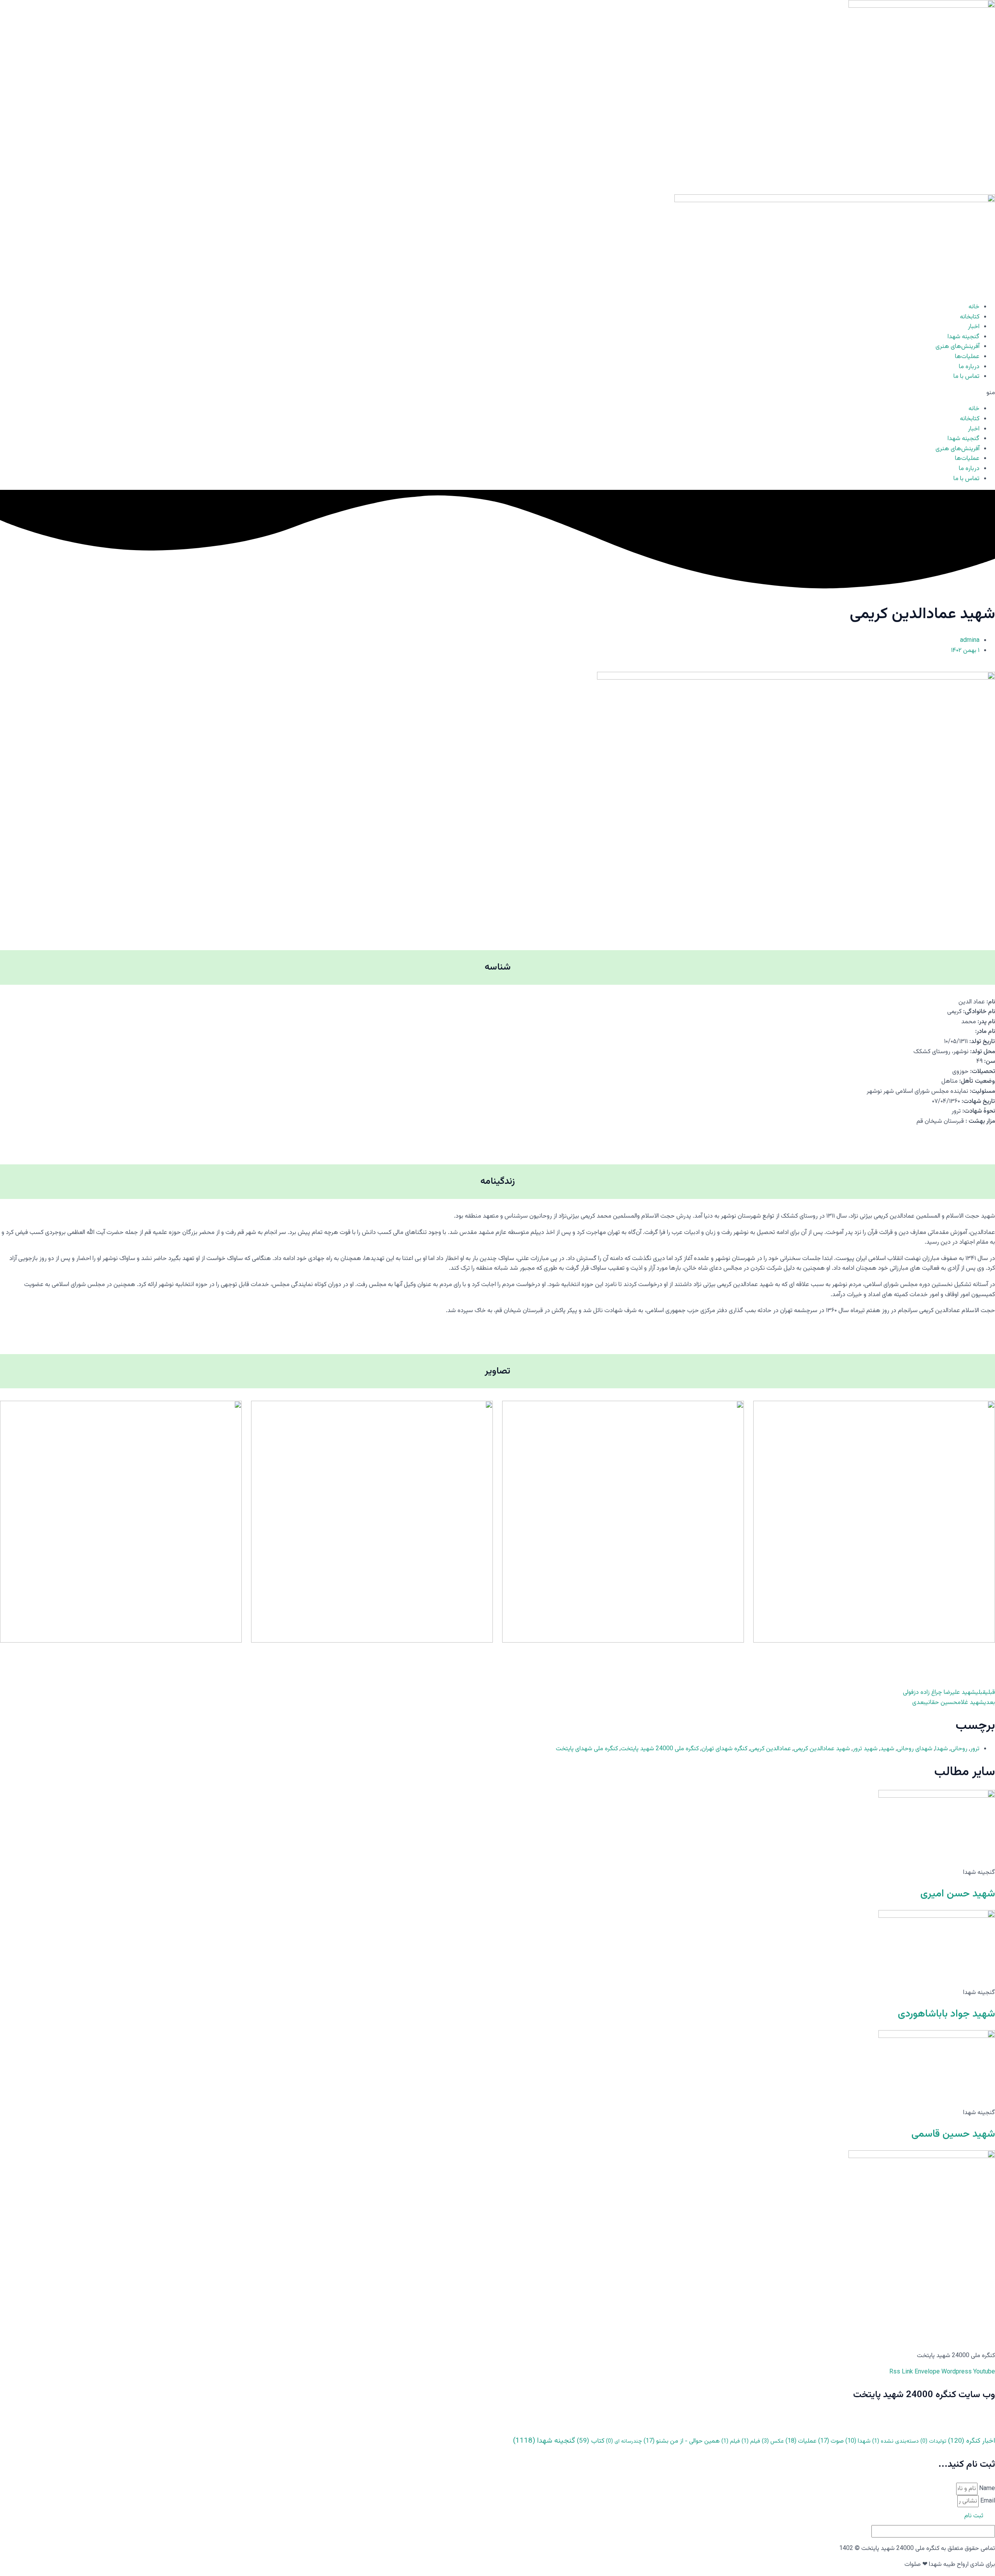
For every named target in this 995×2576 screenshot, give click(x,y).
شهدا (942, 1749)
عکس (773, 2441)
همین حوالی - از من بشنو (682, 2441)
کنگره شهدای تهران (724, 1749)
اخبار (974, 327)
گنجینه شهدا (964, 337)
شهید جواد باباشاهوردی (946, 2014)
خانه (974, 307)
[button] (497, 393)
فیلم (751, 2441)
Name (986, 2489)
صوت (831, 2441)
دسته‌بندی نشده (895, 2441)
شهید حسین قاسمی (953, 2134)
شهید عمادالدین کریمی (822, 1749)
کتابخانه (970, 317)
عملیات (801, 2441)
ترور (975, 1749)
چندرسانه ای (624, 2441)
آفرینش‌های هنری (957, 347)
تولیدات (933, 2441)
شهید (887, 1749)
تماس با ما (966, 377)
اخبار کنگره (971, 2441)
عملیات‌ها (967, 357)
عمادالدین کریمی (771, 1749)
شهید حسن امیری (958, 1894)
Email (987, 2501)
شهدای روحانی (915, 1749)
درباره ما (969, 367)
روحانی (959, 1749)
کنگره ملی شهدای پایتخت (587, 1749)
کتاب (591, 2441)
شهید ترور (865, 1749)
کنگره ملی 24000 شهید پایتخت (660, 1749)
